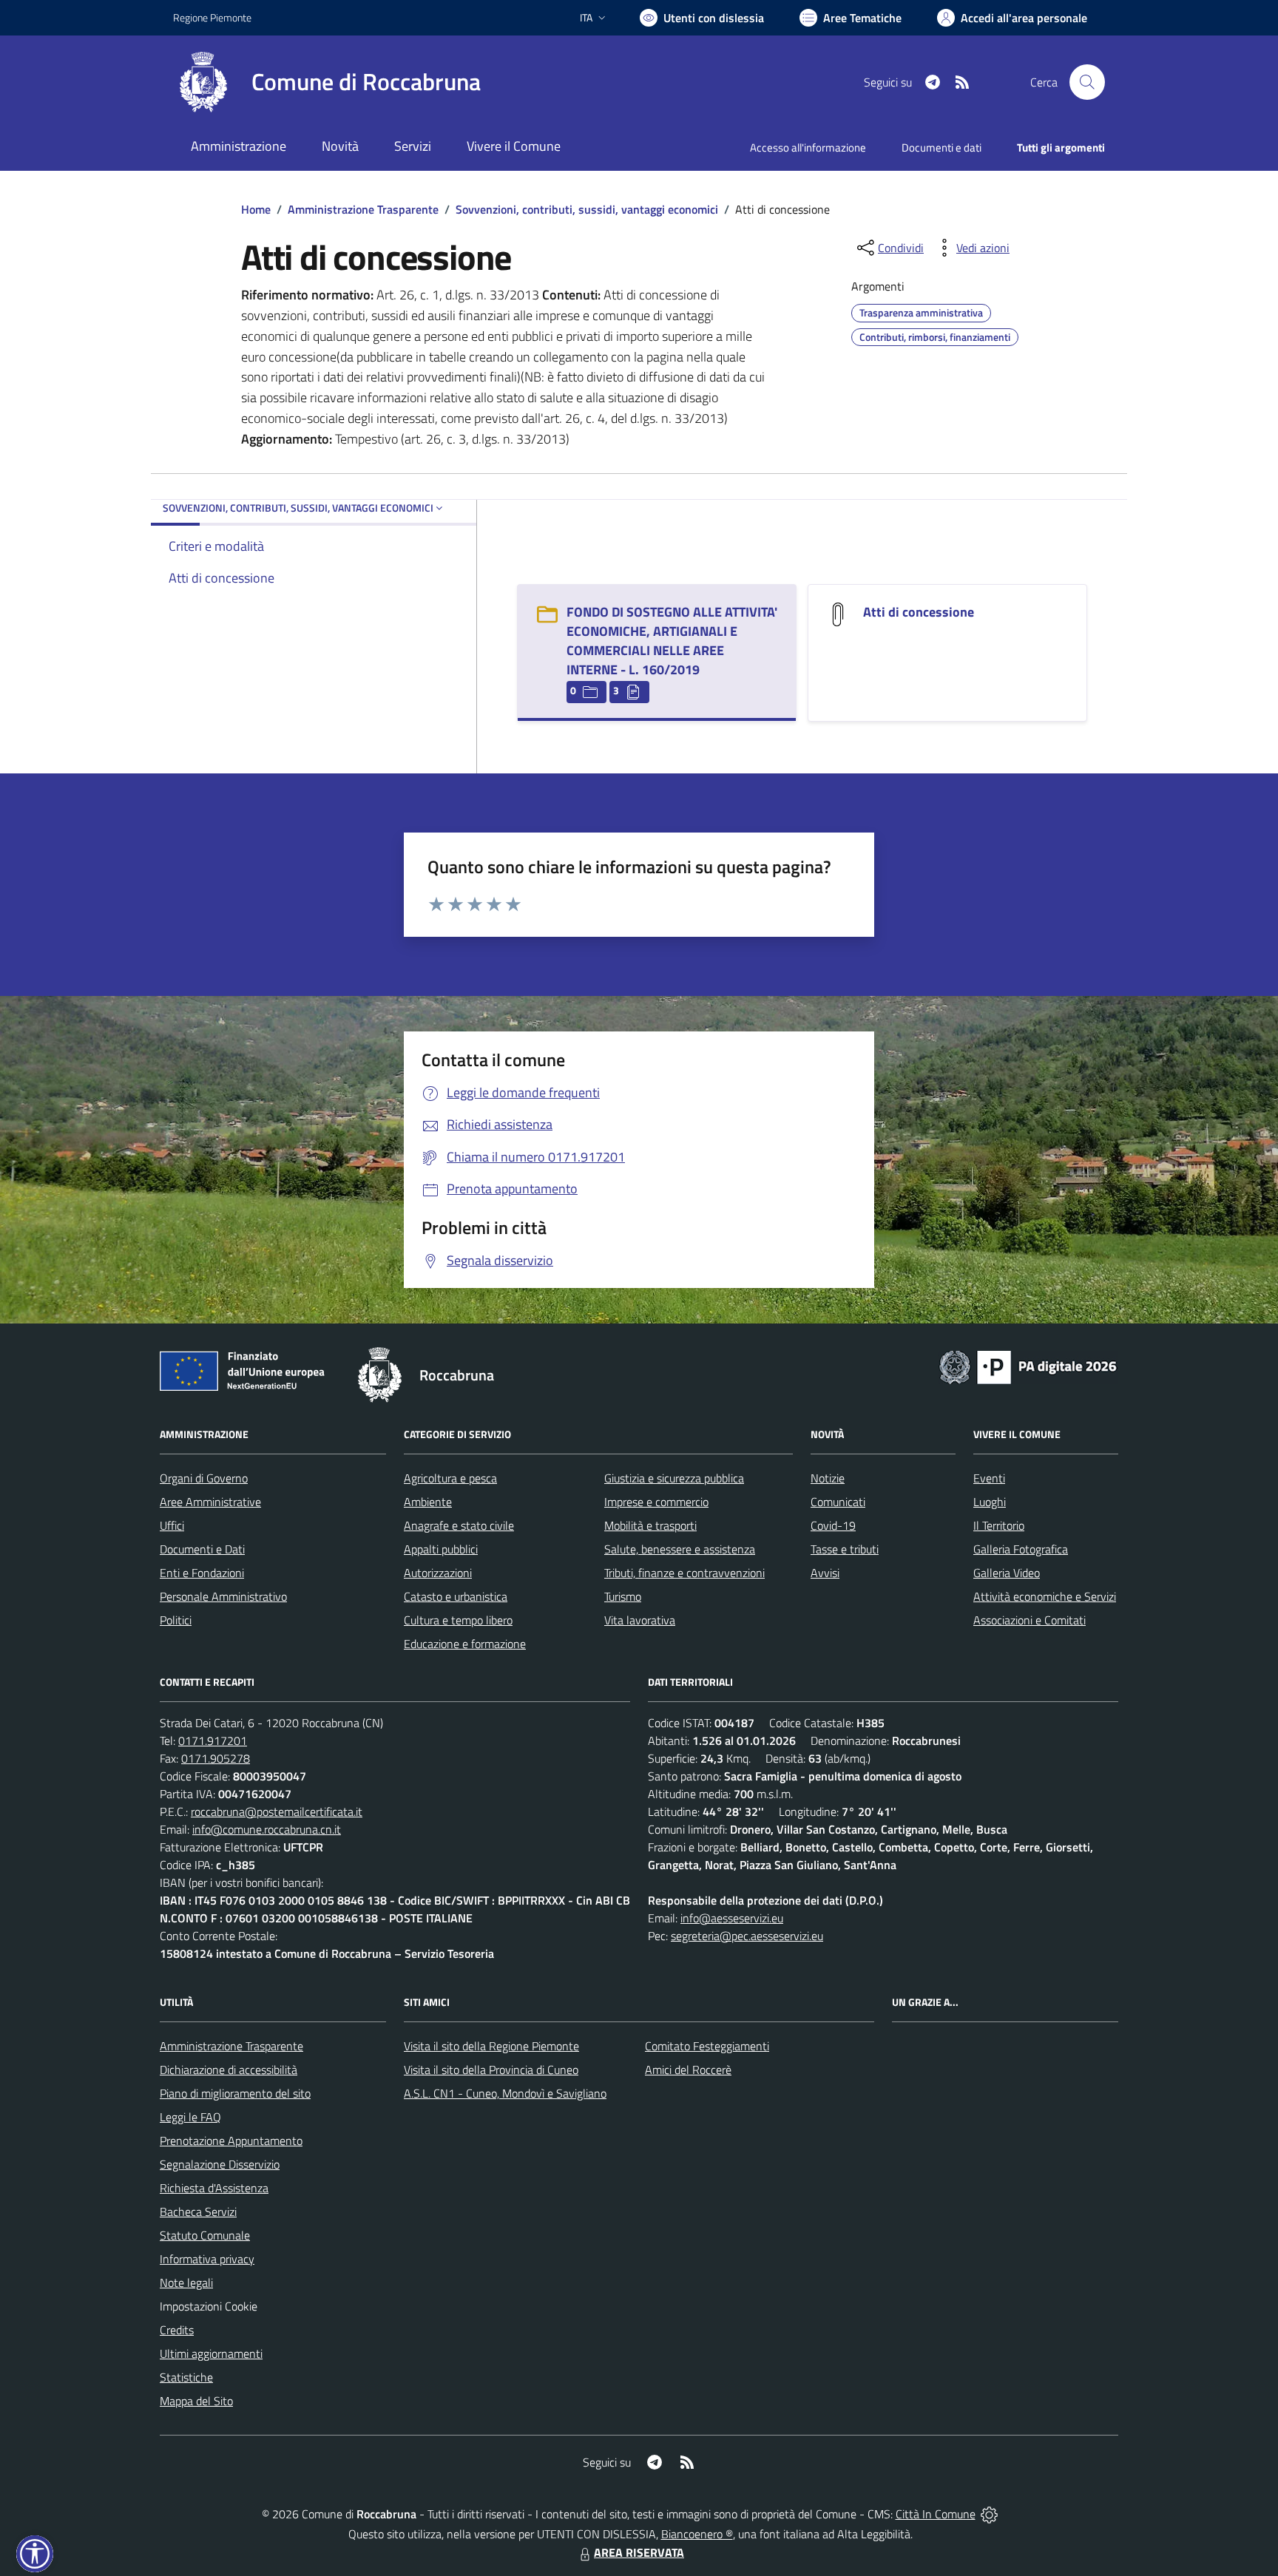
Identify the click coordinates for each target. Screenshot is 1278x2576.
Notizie (828, 1478)
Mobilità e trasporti (650, 1525)
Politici (176, 1620)
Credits (177, 2330)
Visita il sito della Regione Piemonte (491, 2046)
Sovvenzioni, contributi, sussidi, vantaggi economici (587, 209)
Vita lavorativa (640, 1620)
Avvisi (825, 1573)
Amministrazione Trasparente (363, 209)
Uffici (172, 1525)
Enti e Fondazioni (202, 1573)
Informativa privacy (207, 2259)
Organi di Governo (204, 1478)
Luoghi (990, 1502)
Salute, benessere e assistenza (680, 1549)
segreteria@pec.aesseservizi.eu (747, 1936)
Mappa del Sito (196, 2401)
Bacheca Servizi (198, 2211)
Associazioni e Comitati (1029, 1620)
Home (256, 209)
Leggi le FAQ (190, 2117)
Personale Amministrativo (223, 1596)
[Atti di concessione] (838, 613)
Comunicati (838, 1502)
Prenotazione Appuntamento (231, 2141)
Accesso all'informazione (808, 148)
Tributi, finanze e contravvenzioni (684, 1573)
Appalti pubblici (441, 1549)
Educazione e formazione (465, 1644)
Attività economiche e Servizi (1045, 1596)
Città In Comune (936, 2514)
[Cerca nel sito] (1087, 82)
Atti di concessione (919, 612)
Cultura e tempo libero (458, 1620)
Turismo (623, 1596)
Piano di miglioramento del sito (235, 2093)
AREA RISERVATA (639, 2552)
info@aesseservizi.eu (732, 1918)
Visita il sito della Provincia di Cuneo (491, 2070)
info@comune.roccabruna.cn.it (267, 1829)
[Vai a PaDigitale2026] (1028, 1366)
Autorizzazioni (438, 1573)
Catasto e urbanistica (456, 1596)
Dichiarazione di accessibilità (229, 2070)
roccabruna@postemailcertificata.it (277, 1811)
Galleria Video (1007, 1573)
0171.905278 (216, 1758)
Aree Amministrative (210, 1502)
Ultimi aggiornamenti (211, 2353)
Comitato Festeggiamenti (707, 2046)
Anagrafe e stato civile (459, 1525)
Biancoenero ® (697, 2534)
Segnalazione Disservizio (220, 2164)
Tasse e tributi (845, 1549)
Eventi (989, 1478)
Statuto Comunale (205, 2235)
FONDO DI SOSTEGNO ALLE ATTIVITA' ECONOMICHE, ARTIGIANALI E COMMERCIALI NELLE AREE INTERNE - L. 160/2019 (672, 641)
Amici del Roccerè (688, 2070)
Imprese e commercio (656, 1502)
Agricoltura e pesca (450, 1478)
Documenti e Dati (202, 1549)
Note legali (186, 2282)
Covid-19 (833, 1525)
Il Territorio (999, 1525)
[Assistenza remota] (989, 2514)
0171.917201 (213, 1741)
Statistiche (186, 2377)
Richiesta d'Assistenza (214, 2188)
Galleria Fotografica (1021, 1549)
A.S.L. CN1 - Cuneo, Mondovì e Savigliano (505, 2093)
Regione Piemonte (212, 17)
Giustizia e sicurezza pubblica (674, 1478)
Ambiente (428, 1502)
